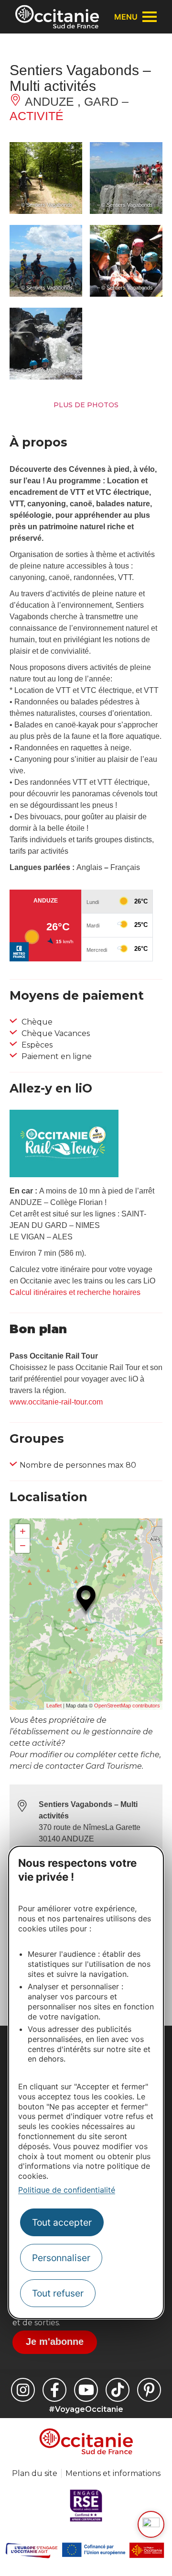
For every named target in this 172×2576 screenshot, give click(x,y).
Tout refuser (58, 2293)
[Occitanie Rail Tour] (64, 1175)
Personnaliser (61, 2258)
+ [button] (23, 1531)
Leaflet (54, 1706)
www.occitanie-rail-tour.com (56, 1402)
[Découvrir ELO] (151, 2524)
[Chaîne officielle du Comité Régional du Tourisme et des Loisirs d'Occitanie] (86, 2390)
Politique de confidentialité (67, 2190)
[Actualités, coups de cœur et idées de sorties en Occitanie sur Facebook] (54, 2390)
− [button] (23, 1545)
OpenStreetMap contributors (127, 1706)
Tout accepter (62, 2222)
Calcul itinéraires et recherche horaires (75, 1292)
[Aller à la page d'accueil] (57, 17)
